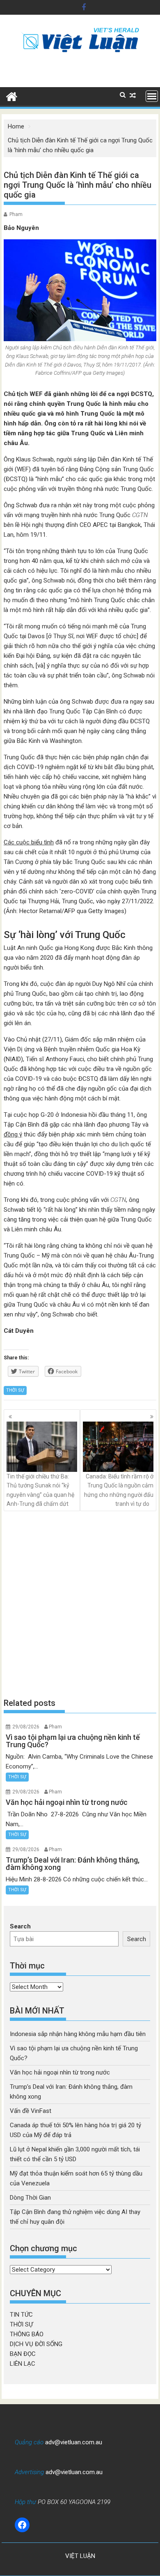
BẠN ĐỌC (23, 2354)
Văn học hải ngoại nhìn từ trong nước (60, 2072)
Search (20, 1926)
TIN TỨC (21, 2315)
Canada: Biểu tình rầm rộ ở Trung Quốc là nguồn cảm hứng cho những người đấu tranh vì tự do (119, 1490)
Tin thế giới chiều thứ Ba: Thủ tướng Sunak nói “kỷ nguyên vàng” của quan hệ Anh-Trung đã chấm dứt (40, 1490)
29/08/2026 (26, 1727)
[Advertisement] (80, 1604)
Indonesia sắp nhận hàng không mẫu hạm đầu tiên (78, 2034)
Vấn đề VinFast (31, 2111)
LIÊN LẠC (23, 2364)
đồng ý (13, 1134)
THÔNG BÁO (27, 2334)
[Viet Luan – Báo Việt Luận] (12, 96)
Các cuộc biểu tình (29, 842)
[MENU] (152, 96)
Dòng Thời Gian (30, 2198)
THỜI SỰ (15, 1390)
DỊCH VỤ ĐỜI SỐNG (36, 2344)
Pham (16, 214)
